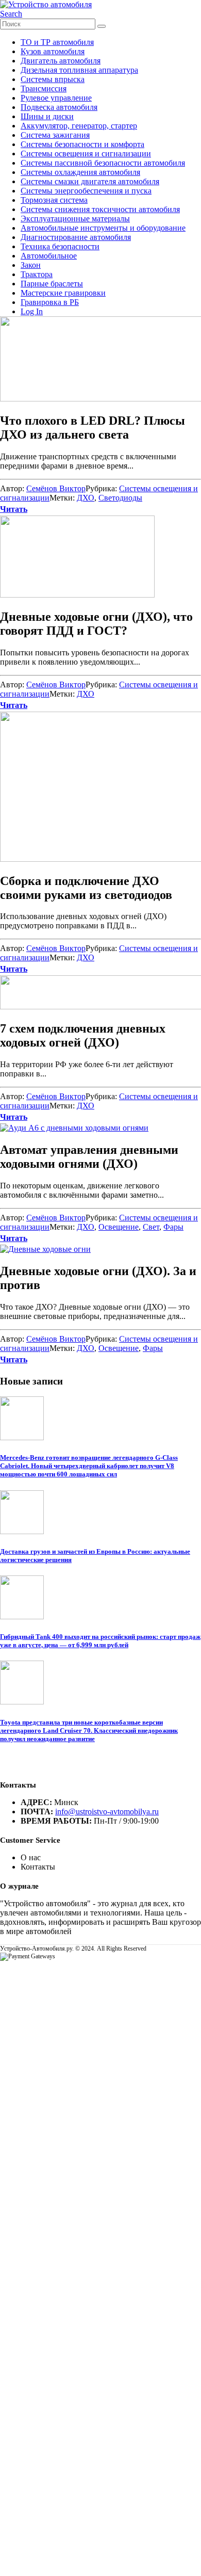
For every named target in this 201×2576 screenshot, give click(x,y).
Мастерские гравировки (63, 293)
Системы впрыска (53, 79)
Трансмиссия (44, 88)
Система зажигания (55, 135)
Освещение (119, 1227)
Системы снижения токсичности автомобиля (100, 209)
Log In (32, 311)
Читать (14, 509)
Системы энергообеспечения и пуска (86, 191)
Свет (151, 1227)
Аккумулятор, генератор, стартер (79, 126)
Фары (173, 1227)
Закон (31, 265)
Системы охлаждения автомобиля (80, 172)
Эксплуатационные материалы (75, 219)
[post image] (100, 360)
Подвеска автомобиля (59, 107)
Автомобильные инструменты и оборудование (103, 228)
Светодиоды (120, 498)
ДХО (86, 498)
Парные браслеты (52, 284)
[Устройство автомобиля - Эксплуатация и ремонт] (46, 4)
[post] (22, 1437)
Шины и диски (47, 116)
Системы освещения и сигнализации (86, 154)
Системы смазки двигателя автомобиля (90, 181)
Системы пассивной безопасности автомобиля (103, 163)
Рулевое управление (56, 98)
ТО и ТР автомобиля (57, 42)
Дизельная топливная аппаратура (79, 70)
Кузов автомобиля (53, 51)
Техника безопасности (60, 246)
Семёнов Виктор (56, 488)
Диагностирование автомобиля (76, 237)
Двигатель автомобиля (61, 61)
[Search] (102, 26)
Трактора (37, 274)
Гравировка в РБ (50, 302)
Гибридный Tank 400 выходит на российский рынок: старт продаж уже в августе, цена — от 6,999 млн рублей (100, 1641)
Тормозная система (54, 200)
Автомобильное (49, 256)
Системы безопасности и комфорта (82, 144)
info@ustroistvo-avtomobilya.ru (107, 1812)
